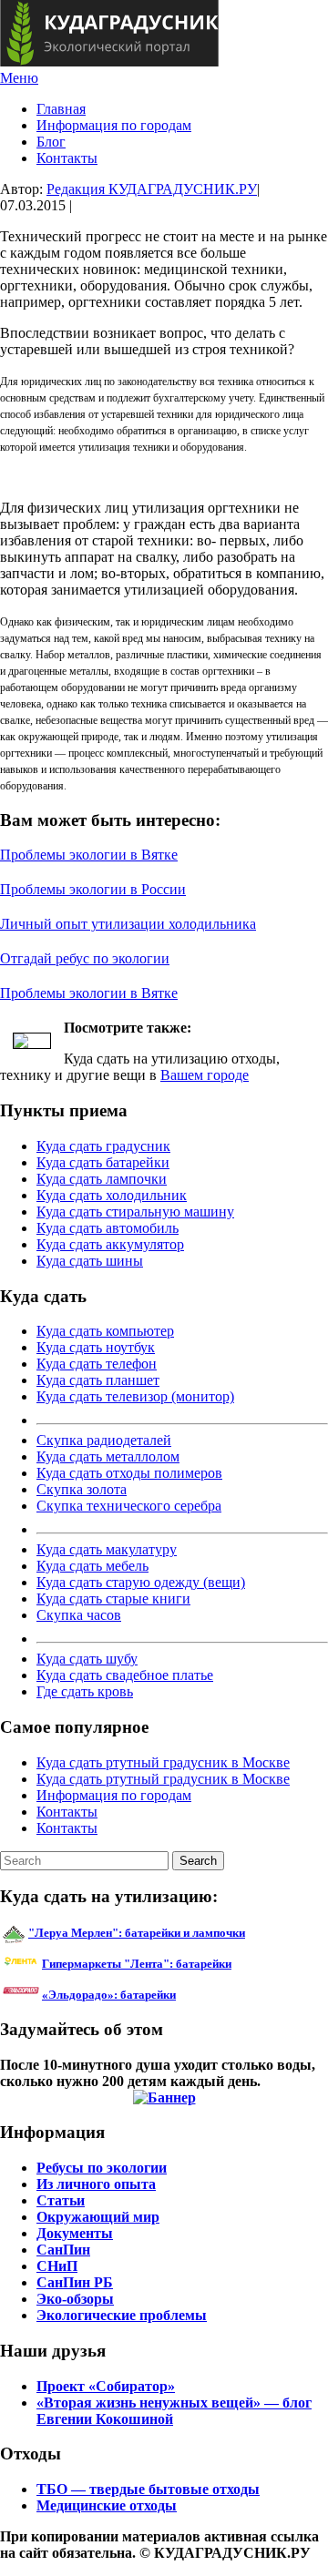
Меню (19, 78)
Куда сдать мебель (92, 1566)
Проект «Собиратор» (106, 2386)
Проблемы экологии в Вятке (89, 855)
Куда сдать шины (90, 1261)
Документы (75, 2233)
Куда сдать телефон (97, 1364)
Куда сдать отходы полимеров (129, 1473)
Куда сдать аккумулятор (110, 1244)
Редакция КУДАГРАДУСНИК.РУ (152, 189)
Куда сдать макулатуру (107, 1549)
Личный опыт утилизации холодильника (128, 924)
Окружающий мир (98, 2217)
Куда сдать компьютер (105, 1331)
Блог (51, 142)
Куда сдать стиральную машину (135, 1212)
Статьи (61, 2200)
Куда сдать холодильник (112, 1195)
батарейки (178, 1964)
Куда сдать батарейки (103, 1162)
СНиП (57, 2266)
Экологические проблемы (122, 2315)
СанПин (63, 2250)
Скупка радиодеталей (104, 1440)
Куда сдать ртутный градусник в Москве (163, 1762)
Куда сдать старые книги (113, 1599)
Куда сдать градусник (103, 1146)
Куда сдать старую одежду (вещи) (141, 1582)
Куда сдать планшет (98, 1380)
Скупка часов (79, 1615)
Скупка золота (82, 1489)
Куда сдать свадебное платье (125, 1675)
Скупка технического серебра (129, 1506)
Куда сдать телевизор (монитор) (135, 1396)
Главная (61, 109)
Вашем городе (205, 1075)
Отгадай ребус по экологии (85, 958)
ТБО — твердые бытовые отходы (148, 2489)
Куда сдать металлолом (108, 1456)
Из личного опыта (96, 2184)
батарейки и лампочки (137, 1933)
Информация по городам (114, 125)
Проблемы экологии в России (93, 889)
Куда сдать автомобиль (108, 1228)
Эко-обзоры (75, 2299)
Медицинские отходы (107, 2505)
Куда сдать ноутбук (96, 1347)
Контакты (67, 158)
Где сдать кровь (85, 1691)
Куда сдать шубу (87, 1659)
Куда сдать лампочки (102, 1179)
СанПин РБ (75, 2282)
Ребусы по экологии (102, 2168)
